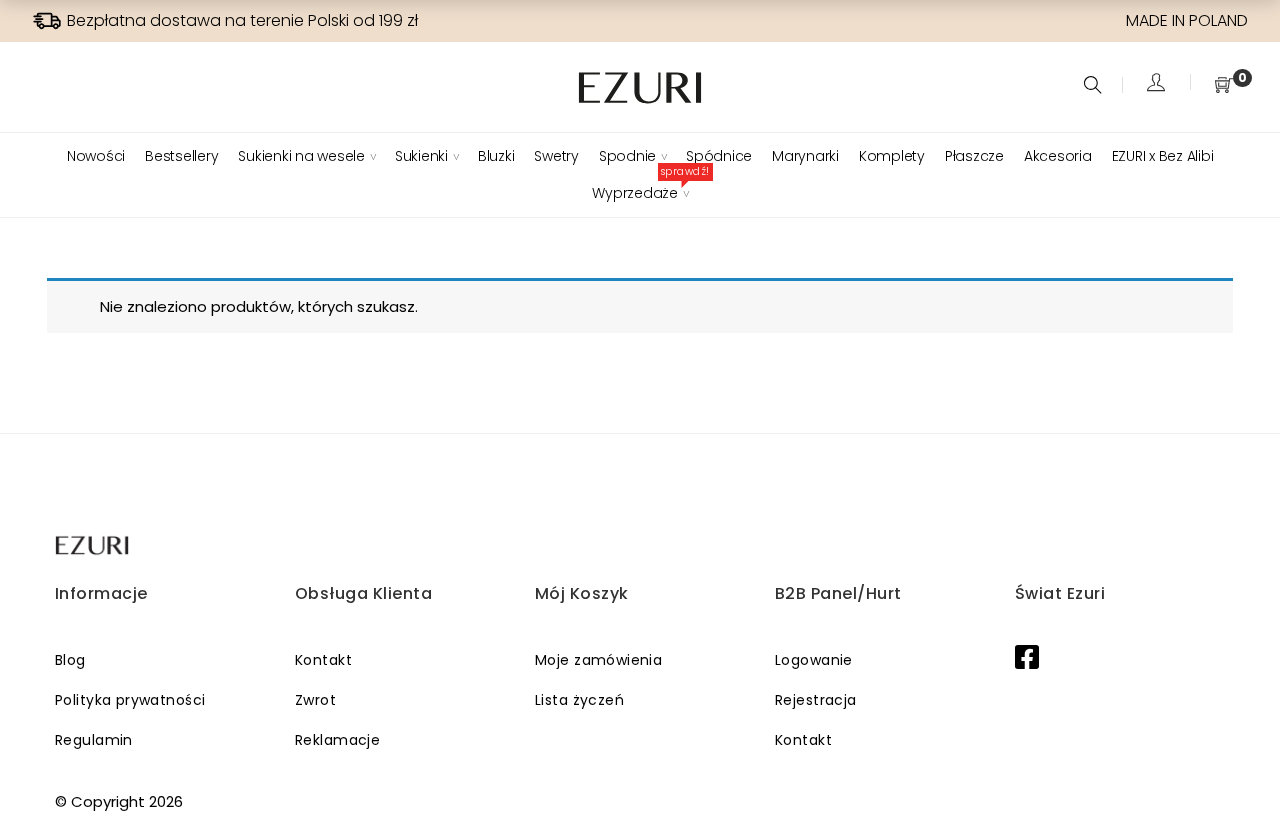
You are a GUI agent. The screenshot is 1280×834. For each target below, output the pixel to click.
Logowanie (814, 660)
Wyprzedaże (640, 193)
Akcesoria (1058, 156)
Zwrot (315, 700)
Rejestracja (816, 700)
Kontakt (323, 660)
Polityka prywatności (130, 700)
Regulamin (94, 740)
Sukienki (421, 156)
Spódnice (719, 156)
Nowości (96, 156)
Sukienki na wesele (301, 156)
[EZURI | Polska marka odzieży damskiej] (93, 545)
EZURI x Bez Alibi (1163, 156)
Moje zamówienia (598, 660)
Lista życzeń (579, 700)
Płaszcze (974, 156)
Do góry (1242, 781)
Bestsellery (181, 156)
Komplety (892, 156)
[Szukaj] (1095, 86)
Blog (70, 660)
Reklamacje (337, 740)
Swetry (556, 156)
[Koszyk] (1224, 86)
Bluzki (496, 156)
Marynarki (805, 156)
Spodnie (627, 156)
